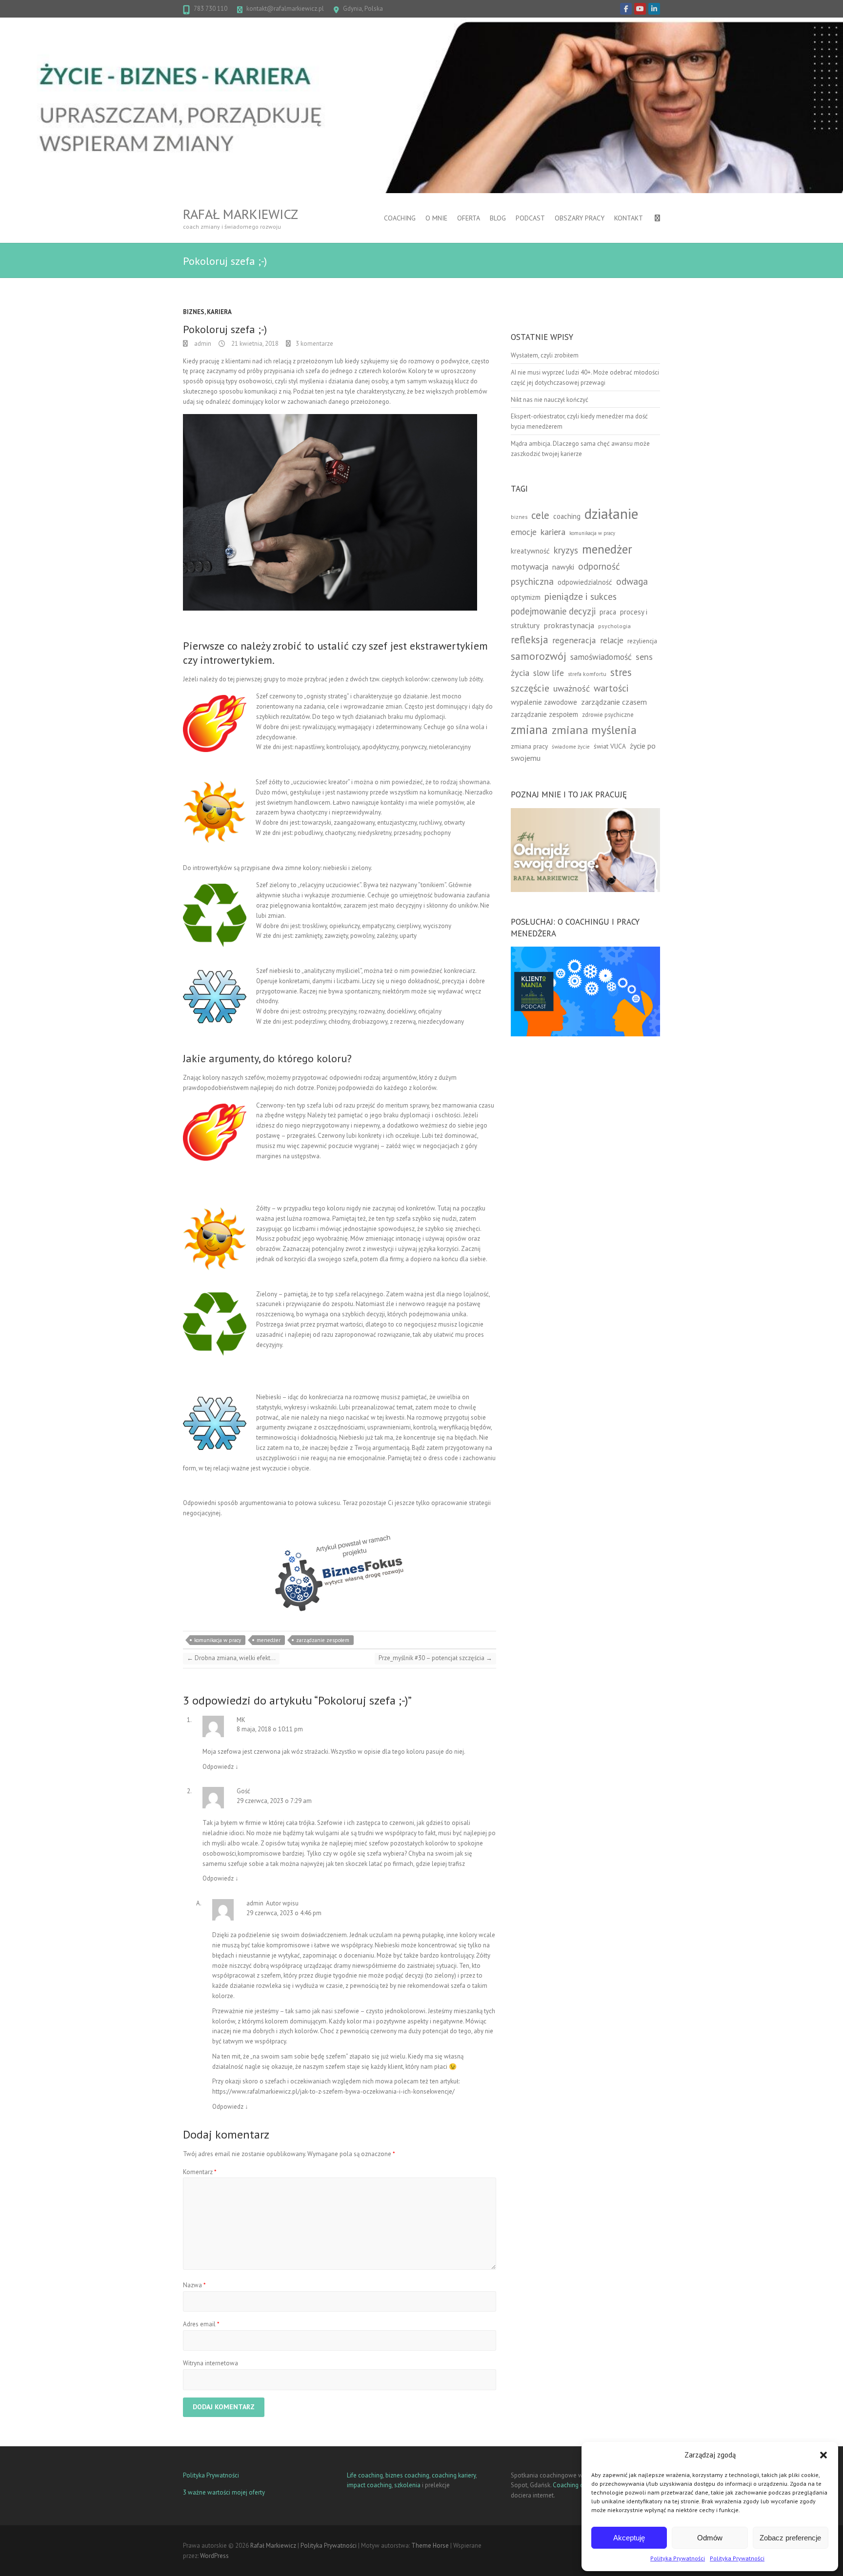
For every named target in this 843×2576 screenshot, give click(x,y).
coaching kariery (454, 2475)
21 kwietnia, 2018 (254, 344)
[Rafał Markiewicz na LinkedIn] (654, 9)
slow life (549, 673)
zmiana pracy (529, 746)
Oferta (469, 218)
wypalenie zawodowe (544, 702)
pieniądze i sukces (581, 596)
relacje (612, 640)
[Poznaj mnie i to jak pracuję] (585, 813)
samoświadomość (601, 657)
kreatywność (530, 551)
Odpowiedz (221, 1767)
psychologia (614, 626)
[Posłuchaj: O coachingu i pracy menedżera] (585, 951)
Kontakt (629, 218)
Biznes (194, 312)
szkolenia (407, 2485)
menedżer (269, 1640)
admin (202, 344)
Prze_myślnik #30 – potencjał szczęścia (435, 1658)
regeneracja (574, 640)
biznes (519, 517)
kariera (553, 532)
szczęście (530, 688)
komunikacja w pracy (218, 1640)
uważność (572, 688)
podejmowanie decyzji (553, 611)
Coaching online (575, 2485)
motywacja (530, 567)
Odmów (710, 2538)
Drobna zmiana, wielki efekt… (231, 1658)
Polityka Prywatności (678, 2558)
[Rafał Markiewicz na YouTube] (640, 9)
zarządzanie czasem (614, 702)
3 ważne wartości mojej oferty (224, 2492)
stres (621, 672)
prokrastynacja (569, 625)
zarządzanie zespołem (323, 1640)
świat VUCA (610, 746)
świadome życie (571, 746)
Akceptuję (629, 2538)
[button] (823, 2455)
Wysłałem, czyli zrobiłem (545, 355)
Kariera (219, 312)
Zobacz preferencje (790, 2538)
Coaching (400, 218)
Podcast (530, 218)
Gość (243, 1791)
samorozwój (539, 656)
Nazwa (194, 2285)
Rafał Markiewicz (241, 214)
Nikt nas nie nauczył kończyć (550, 400)
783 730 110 (211, 9)
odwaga (632, 581)
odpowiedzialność (585, 582)
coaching (567, 516)
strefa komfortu (587, 674)
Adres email (201, 2324)
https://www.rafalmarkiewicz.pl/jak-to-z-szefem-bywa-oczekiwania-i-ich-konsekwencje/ (333, 2091)
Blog (498, 218)
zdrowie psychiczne (608, 714)
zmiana (529, 730)
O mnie (436, 218)
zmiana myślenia (594, 730)
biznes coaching (407, 2475)
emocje (524, 532)
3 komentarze (314, 344)
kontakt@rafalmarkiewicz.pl (285, 9)
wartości (611, 688)
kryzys (566, 550)
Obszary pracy (580, 218)
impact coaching (369, 2485)
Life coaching (365, 2475)
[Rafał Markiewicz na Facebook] (626, 9)
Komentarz (200, 2172)
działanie (611, 514)
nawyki (563, 567)
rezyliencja (642, 641)
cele (540, 515)
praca (608, 612)
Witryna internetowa (211, 2363)
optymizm (526, 597)
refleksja (530, 640)
